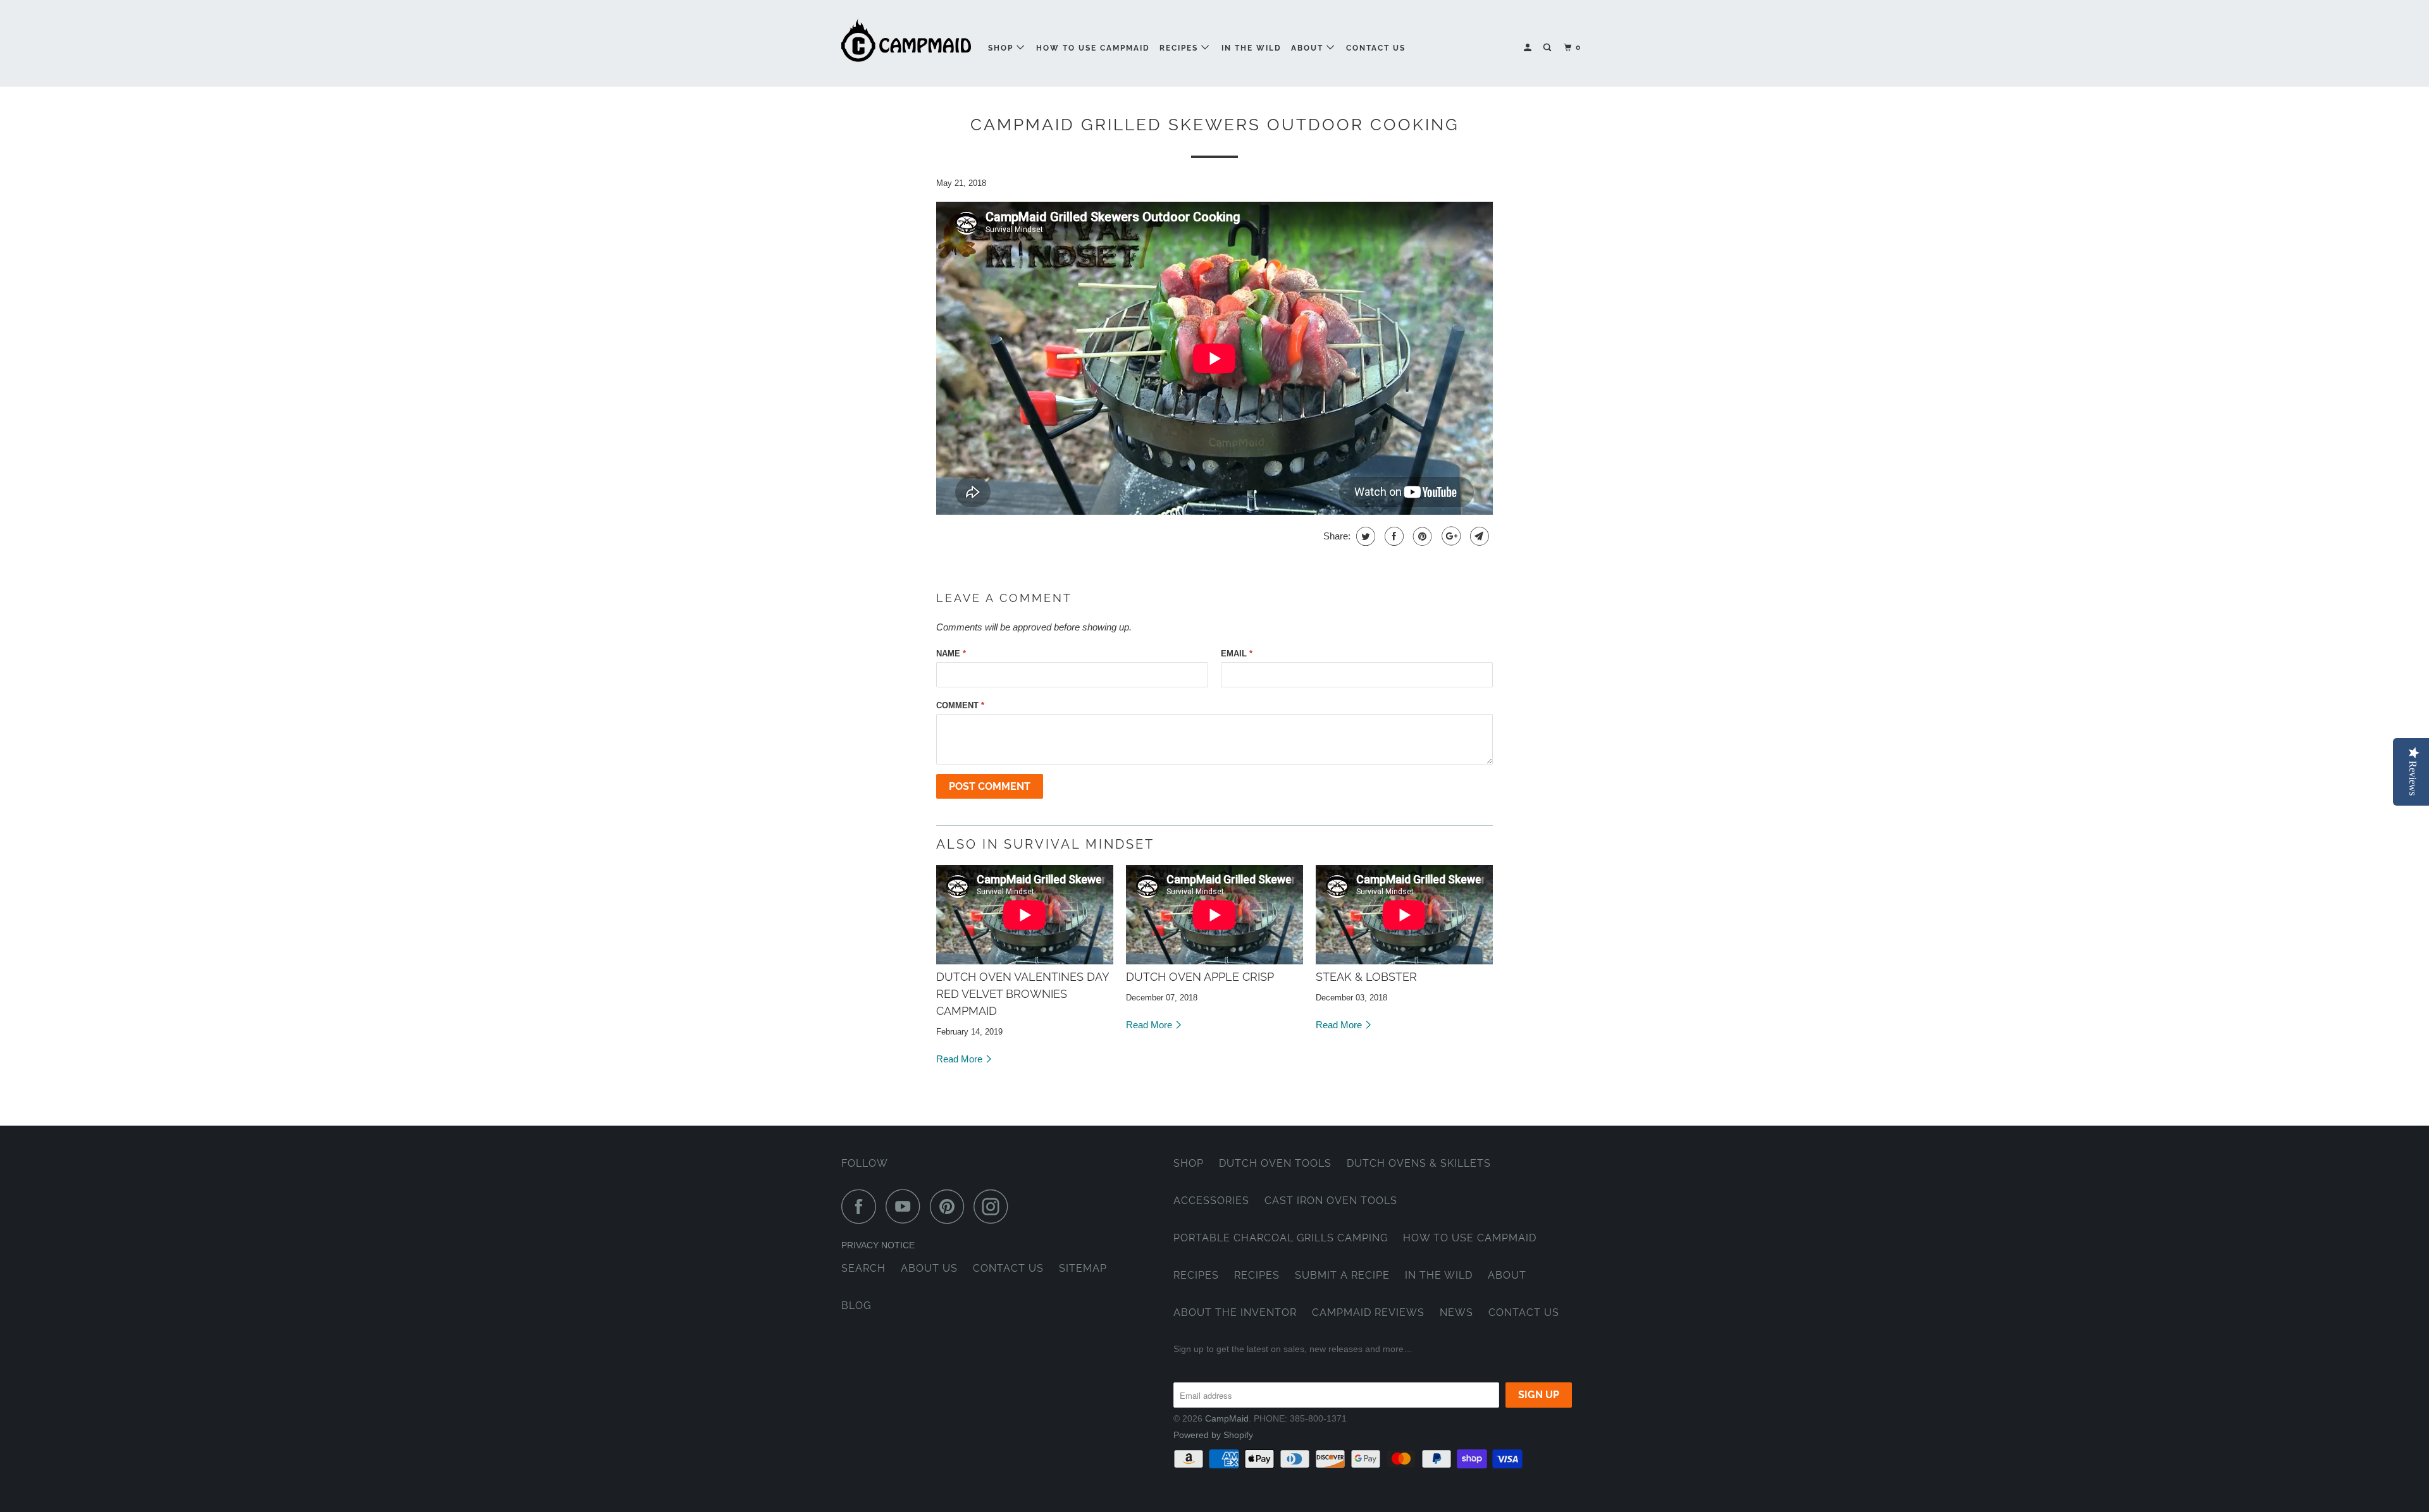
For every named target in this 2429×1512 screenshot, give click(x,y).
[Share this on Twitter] (1364, 536)
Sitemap (1083, 1268)
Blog (856, 1306)
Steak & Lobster (1366, 977)
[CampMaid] (906, 43)
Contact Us (1376, 48)
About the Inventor (1235, 1312)
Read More (961, 1059)
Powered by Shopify (1213, 1435)
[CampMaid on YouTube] (906, 1206)
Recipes (1180, 48)
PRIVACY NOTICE (878, 1245)
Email (1237, 654)
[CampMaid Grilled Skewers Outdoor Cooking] (1025, 915)
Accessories (1211, 1201)
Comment (960, 705)
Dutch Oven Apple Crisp (1200, 977)
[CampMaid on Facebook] (862, 1206)
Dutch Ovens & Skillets (1419, 1163)
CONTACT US (1008, 1268)
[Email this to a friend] (1478, 536)
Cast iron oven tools (1331, 1201)
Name (951, 654)
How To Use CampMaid (1093, 48)
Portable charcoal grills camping (1281, 1238)
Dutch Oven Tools (1275, 1163)
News (1456, 1312)
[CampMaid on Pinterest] (950, 1206)
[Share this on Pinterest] (1421, 536)
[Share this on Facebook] (1393, 536)
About (1309, 48)
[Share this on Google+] (1449, 536)
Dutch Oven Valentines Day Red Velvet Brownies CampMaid (1023, 994)
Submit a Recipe (1342, 1275)
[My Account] (1529, 48)
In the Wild (1252, 48)
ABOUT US (929, 1268)
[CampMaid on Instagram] (994, 1206)
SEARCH (863, 1268)
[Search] (1548, 48)
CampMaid (1227, 1418)
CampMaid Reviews (1368, 1312)
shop (1002, 48)
